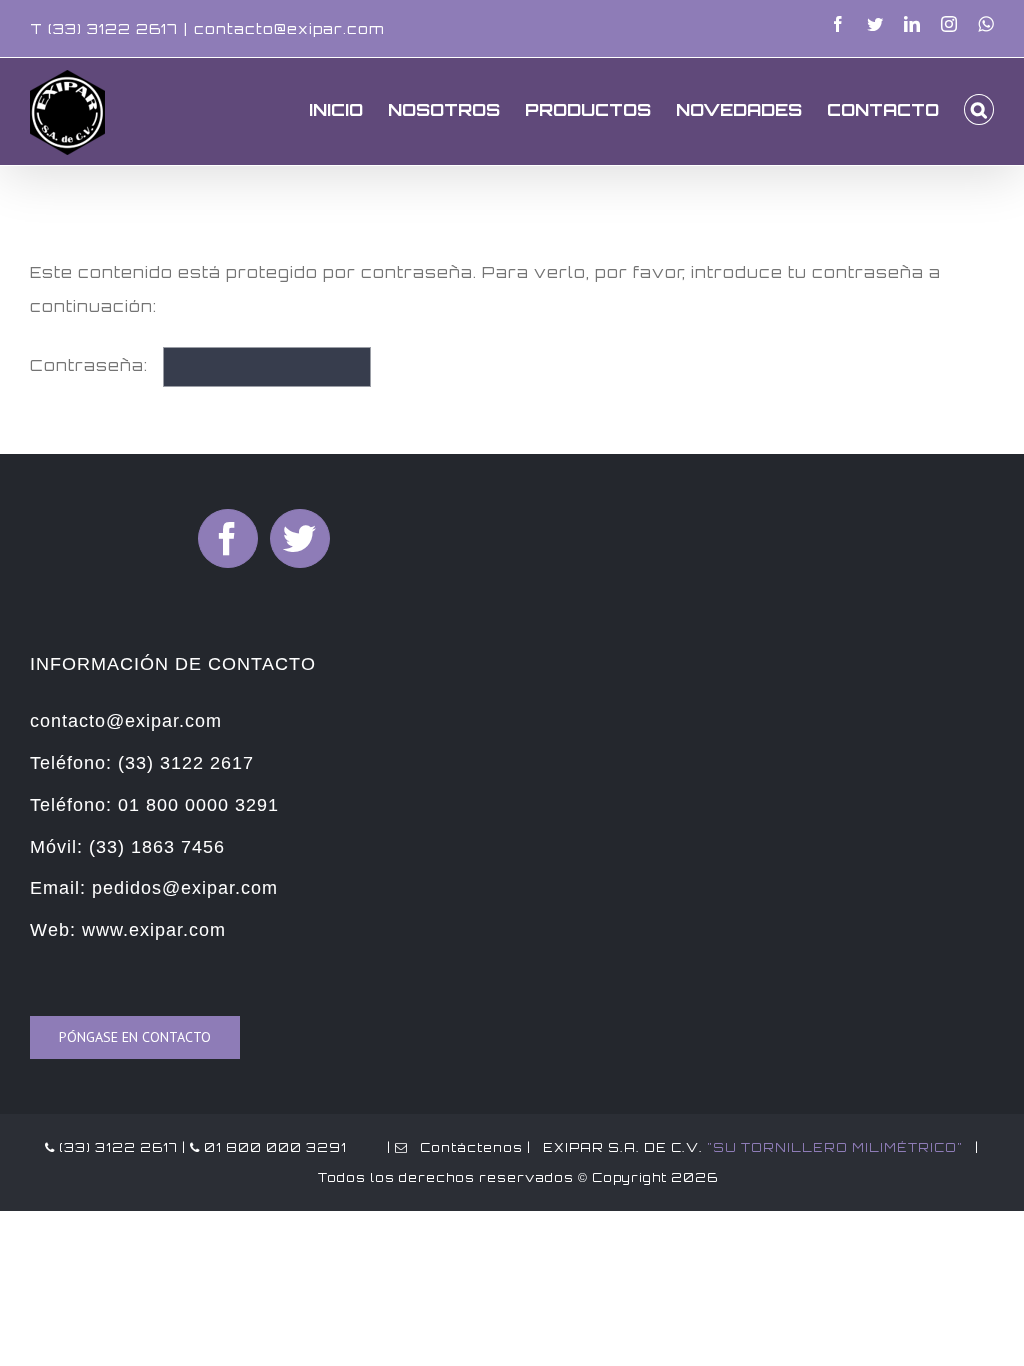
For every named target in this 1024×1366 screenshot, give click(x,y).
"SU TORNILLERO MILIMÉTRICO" (835, 1147)
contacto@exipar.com (289, 28)
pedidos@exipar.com (185, 888)
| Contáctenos (453, 1147)
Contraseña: (91, 365)
